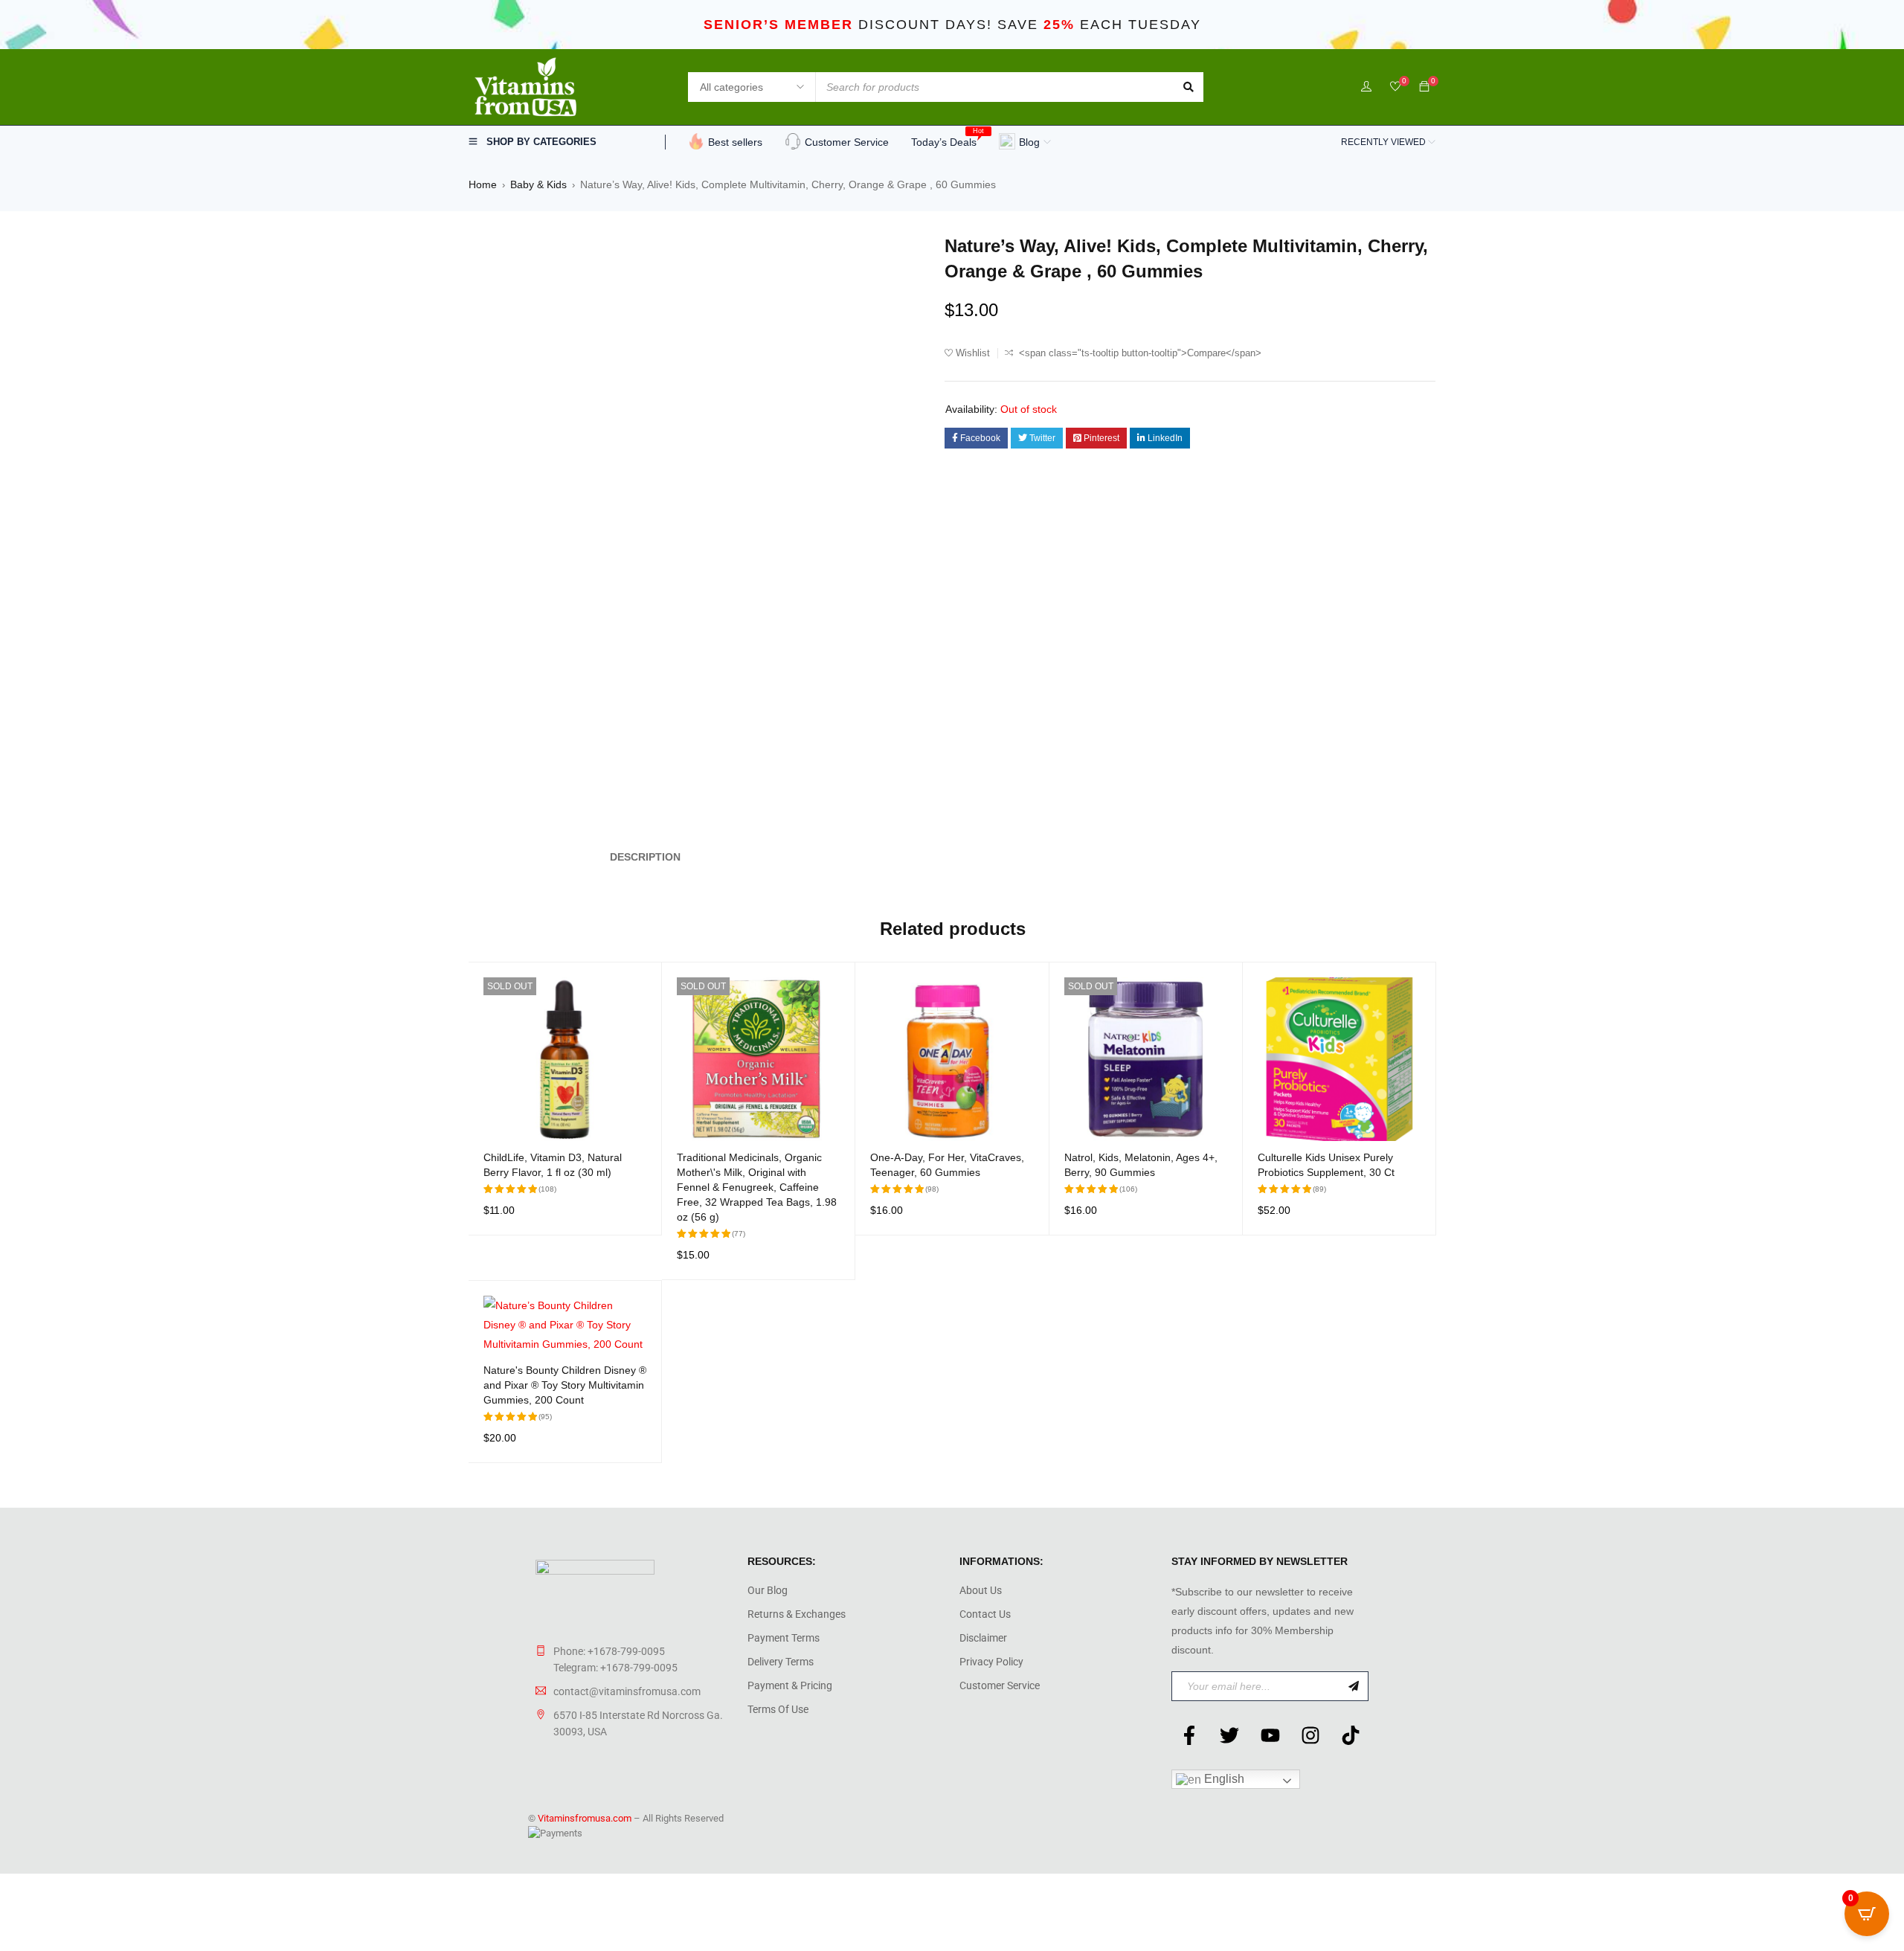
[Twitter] (1229, 1735)
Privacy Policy (991, 1662)
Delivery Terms (781, 1662)
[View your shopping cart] (1424, 87)
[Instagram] (1310, 1735)
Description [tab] (645, 857)
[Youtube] (1270, 1735)
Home (483, 184)
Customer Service (1000, 1685)
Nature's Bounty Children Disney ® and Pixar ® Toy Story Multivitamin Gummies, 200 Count (565, 1385)
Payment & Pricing (790, 1685)
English (1223, 1779)
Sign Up (1354, 1686)
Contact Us (985, 1614)
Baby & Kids (538, 184)
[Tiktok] (1351, 1735)
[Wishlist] (1395, 87)
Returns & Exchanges (797, 1614)
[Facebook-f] (1189, 1735)
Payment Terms (784, 1638)
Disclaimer (983, 1638)
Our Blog (768, 1590)
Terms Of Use (778, 1709)
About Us (981, 1590)
